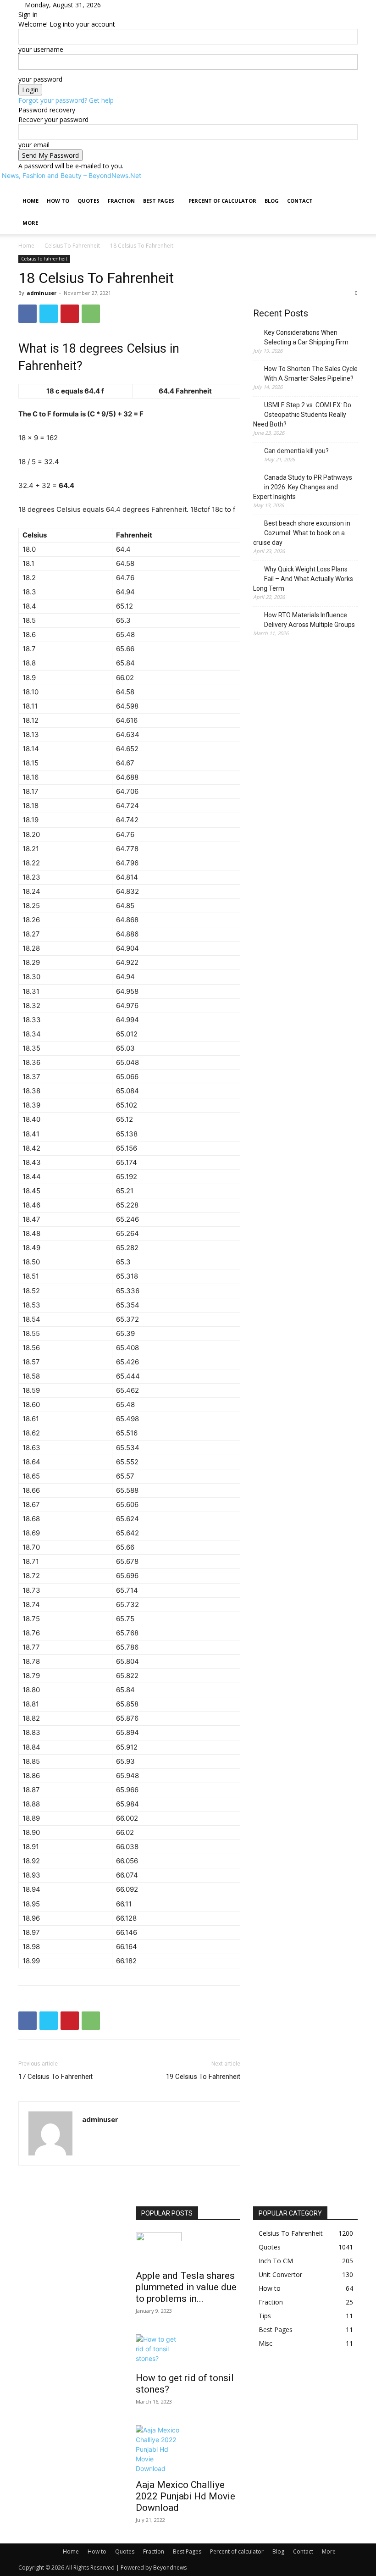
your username (41, 49)
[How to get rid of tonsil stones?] (188, 2350)
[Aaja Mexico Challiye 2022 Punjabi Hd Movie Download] (188, 2449)
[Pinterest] (70, 314)
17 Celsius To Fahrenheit (55, 2077)
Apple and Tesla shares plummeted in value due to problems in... (186, 2287)
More (30, 223)
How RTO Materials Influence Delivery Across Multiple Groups (310, 620)
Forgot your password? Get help (66, 100)
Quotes (88, 201)
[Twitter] (49, 314)
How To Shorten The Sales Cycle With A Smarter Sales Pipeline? (311, 374)
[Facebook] (28, 314)
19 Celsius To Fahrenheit (203, 2077)
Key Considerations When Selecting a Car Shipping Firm (306, 337)
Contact (300, 201)
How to (58, 201)
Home (30, 201)
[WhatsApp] (91, 314)
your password (40, 79)
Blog (272, 201)
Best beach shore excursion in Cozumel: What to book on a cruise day (302, 533)
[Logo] (19, 185)
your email (34, 145)
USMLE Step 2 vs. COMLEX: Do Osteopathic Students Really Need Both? (302, 415)
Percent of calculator (222, 201)
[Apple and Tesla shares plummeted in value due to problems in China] (188, 2248)
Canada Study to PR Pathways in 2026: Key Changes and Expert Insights (303, 487)
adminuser (41, 293)
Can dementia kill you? (296, 451)
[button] (347, 191)
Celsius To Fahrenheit (72, 246)
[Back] (123, 5)
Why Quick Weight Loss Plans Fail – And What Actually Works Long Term (303, 579)
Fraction (121, 201)
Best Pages (159, 201)
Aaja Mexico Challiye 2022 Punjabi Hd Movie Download (185, 2496)
